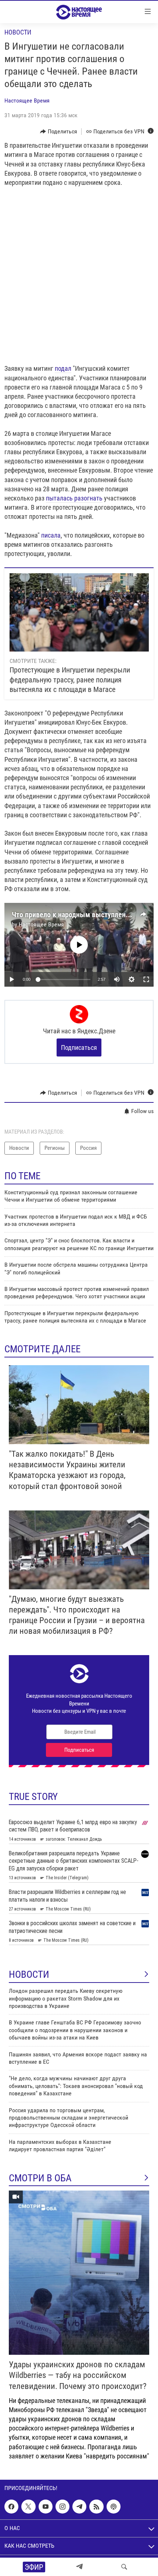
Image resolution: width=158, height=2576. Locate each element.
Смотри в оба (40, 2178)
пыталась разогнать (74, 498)
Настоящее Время (27, 101)
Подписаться (79, 1047)
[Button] (59, 132)
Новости (18, 32)
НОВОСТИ (29, 1974)
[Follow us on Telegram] (79, 2507)
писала (51, 535)
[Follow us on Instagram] (62, 2507)
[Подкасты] (114, 2507)
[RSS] (96, 2507)
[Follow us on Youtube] (46, 2507)
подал (63, 368)
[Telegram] (79, 2567)
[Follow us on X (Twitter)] (28, 2507)
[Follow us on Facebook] (11, 2507)
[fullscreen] (146, 979)
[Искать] (124, 2567)
